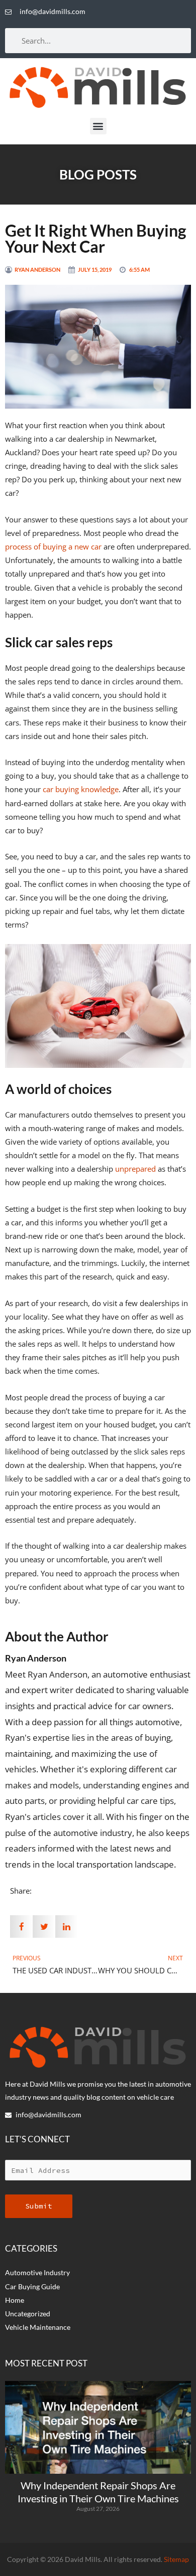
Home (15, 2300)
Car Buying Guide (32, 2286)
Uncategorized (28, 2314)
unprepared (135, 1169)
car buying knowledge (81, 789)
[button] (98, 126)
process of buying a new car (53, 546)
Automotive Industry (37, 2272)
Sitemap (176, 2559)
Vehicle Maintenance (38, 2327)
